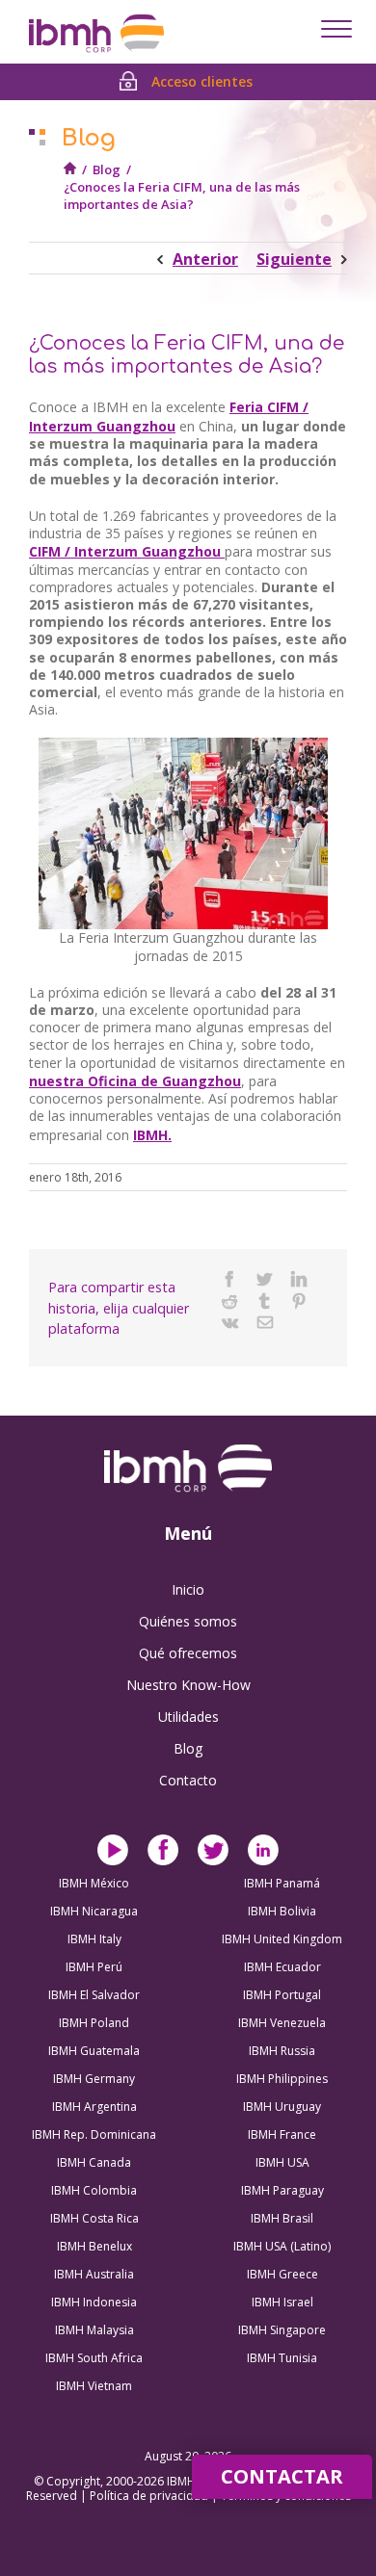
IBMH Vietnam (94, 2386)
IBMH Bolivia (282, 1911)
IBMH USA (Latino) (282, 2246)
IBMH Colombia (94, 2190)
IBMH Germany (94, 2079)
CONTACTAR (282, 2476)
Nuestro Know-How (188, 1685)
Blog (107, 169)
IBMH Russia (282, 2051)
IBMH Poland (94, 2023)
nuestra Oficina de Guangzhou (135, 1081)
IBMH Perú (94, 1967)
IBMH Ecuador (282, 1967)
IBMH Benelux (94, 2246)
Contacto (188, 1780)
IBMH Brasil (282, 2218)
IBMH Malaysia (94, 2330)
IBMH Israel (282, 2302)
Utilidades (188, 1717)
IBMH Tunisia (282, 2358)
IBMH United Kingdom (282, 1939)
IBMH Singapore (282, 2330)
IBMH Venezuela (282, 2023)
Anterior (205, 259)
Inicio (188, 1589)
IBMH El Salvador (94, 1995)
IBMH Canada (94, 2162)
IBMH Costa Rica (94, 2218)
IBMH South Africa (94, 2358)
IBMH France (282, 2134)
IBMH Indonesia (94, 2302)
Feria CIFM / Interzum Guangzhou (169, 416)
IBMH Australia (94, 2274)
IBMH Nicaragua (94, 1911)
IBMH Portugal (282, 1995)
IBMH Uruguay (282, 2107)
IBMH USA (282, 2162)
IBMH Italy (94, 1939)
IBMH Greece (282, 2274)
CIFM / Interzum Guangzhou (127, 551)
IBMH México (94, 1883)
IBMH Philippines (282, 2079)
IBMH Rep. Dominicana (94, 2134)
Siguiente (294, 259)
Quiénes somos (188, 1621)
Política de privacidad (150, 2496)
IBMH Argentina (94, 2107)
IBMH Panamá (282, 1883)
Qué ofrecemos (188, 1653)
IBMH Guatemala (94, 2051)
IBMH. (152, 1135)
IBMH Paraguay (282, 2190)
